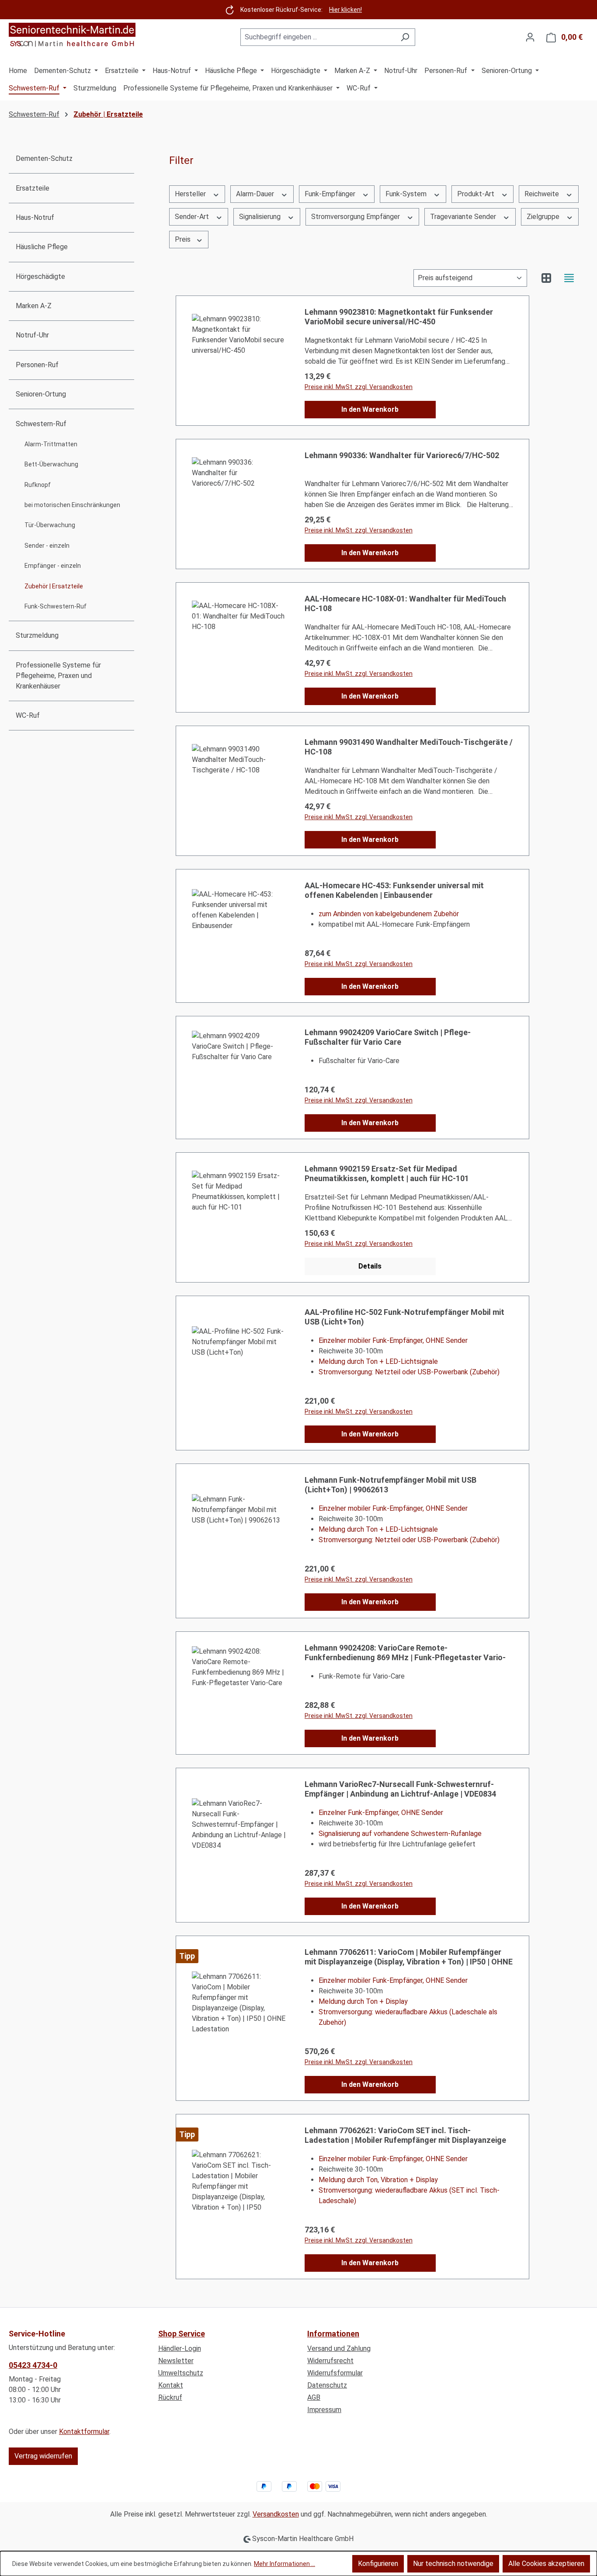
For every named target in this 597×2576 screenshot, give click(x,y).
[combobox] (318, 37)
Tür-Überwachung (50, 525)
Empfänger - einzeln (53, 566)
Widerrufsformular (335, 2373)
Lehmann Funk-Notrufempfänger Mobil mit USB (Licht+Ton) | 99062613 (390, 1485)
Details (370, 1266)
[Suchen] (405, 37)
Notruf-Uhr (32, 335)
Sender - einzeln (47, 546)
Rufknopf (38, 485)
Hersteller (191, 194)
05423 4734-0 (33, 2365)
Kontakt (171, 2385)
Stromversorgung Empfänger (356, 217)
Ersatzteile (33, 188)
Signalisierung (261, 217)
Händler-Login (180, 2348)
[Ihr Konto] (530, 37)
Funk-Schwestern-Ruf (56, 606)
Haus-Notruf (35, 217)
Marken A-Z (34, 306)
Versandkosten (276, 2514)
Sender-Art (193, 217)
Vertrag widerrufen (43, 2456)
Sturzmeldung (37, 635)
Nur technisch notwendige (453, 2564)
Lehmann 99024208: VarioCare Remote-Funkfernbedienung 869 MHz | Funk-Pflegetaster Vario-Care (405, 1653)
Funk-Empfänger (331, 194)
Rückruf (170, 2397)
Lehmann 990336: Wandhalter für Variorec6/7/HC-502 (402, 455)
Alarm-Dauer (256, 194)
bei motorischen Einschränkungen (72, 505)
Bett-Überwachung (51, 464)
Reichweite (543, 194)
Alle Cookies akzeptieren (546, 2564)
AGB (314, 2397)
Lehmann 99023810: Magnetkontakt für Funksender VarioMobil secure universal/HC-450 (399, 317)
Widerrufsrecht (330, 2361)
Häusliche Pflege (42, 247)
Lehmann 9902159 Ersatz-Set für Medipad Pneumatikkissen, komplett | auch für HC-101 (387, 1173)
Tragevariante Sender (464, 217)
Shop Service (182, 2334)
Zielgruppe (544, 217)
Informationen (333, 2334)
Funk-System (407, 194)
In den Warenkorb (370, 409)
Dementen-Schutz (44, 158)
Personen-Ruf (37, 365)
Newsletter (176, 2361)
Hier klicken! (345, 10)
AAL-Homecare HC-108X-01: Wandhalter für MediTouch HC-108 (405, 603)
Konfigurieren (378, 2564)
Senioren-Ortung (41, 394)
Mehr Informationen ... (285, 2564)
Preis (184, 239)
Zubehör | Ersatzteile (54, 586)
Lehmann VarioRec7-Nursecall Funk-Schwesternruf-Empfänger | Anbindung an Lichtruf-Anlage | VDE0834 (400, 1789)
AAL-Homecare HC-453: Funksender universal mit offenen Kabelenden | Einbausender (394, 890)
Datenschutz (327, 2385)
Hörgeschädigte (40, 276)
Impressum (324, 2410)
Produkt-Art (477, 194)
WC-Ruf (28, 715)
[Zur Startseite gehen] (72, 35)
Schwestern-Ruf (41, 424)
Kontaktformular (84, 2432)
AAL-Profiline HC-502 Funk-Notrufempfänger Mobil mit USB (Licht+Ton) (404, 1317)
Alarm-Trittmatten (51, 444)
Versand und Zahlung (339, 2348)
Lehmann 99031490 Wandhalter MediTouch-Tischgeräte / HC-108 (409, 747)
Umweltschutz (181, 2373)
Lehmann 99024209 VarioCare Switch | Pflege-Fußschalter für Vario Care (388, 1037)
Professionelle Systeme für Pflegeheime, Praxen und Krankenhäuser (58, 676)
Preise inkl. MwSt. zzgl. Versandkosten (359, 964)
